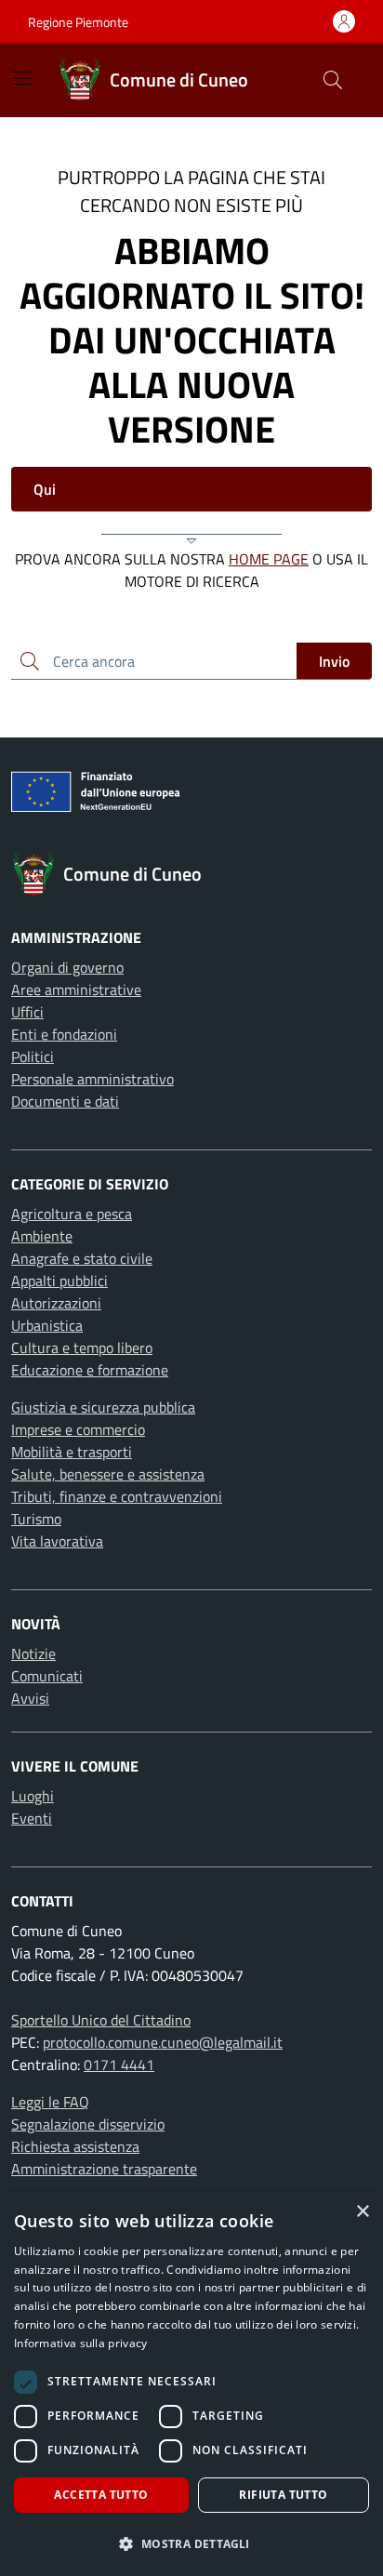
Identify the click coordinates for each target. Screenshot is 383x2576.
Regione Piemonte (78, 22)
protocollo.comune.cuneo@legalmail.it (163, 2042)
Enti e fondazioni (64, 1034)
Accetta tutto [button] (101, 2495)
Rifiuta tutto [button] (283, 2495)
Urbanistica (47, 1325)
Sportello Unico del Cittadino (101, 2020)
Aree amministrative (76, 989)
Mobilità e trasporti (72, 1452)
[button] (191, 2543)
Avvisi (30, 1698)
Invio (334, 661)
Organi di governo (67, 967)
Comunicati (47, 1676)
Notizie (33, 1653)
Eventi (32, 1818)
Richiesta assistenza (75, 2146)
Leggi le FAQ (50, 2102)
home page (269, 559)
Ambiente (42, 1236)
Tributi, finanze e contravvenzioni (117, 1496)
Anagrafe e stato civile (82, 1258)
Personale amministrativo (92, 1079)
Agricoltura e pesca (72, 1214)
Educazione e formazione (90, 1370)
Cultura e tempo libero (82, 1348)
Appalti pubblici (59, 1281)
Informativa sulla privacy (81, 2343)
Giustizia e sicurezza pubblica (103, 1407)
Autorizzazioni (56, 1303)
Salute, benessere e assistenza (108, 1474)
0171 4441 (119, 2065)
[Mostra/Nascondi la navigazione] (22, 78)
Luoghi (33, 1796)
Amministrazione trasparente (104, 2169)
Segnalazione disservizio (88, 2124)
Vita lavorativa (57, 1541)
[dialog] (191, 2384)
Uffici (27, 1012)
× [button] (362, 2212)
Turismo (36, 1519)
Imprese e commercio (78, 1429)
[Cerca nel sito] (333, 80)
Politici (33, 1056)
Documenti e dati (65, 1101)
